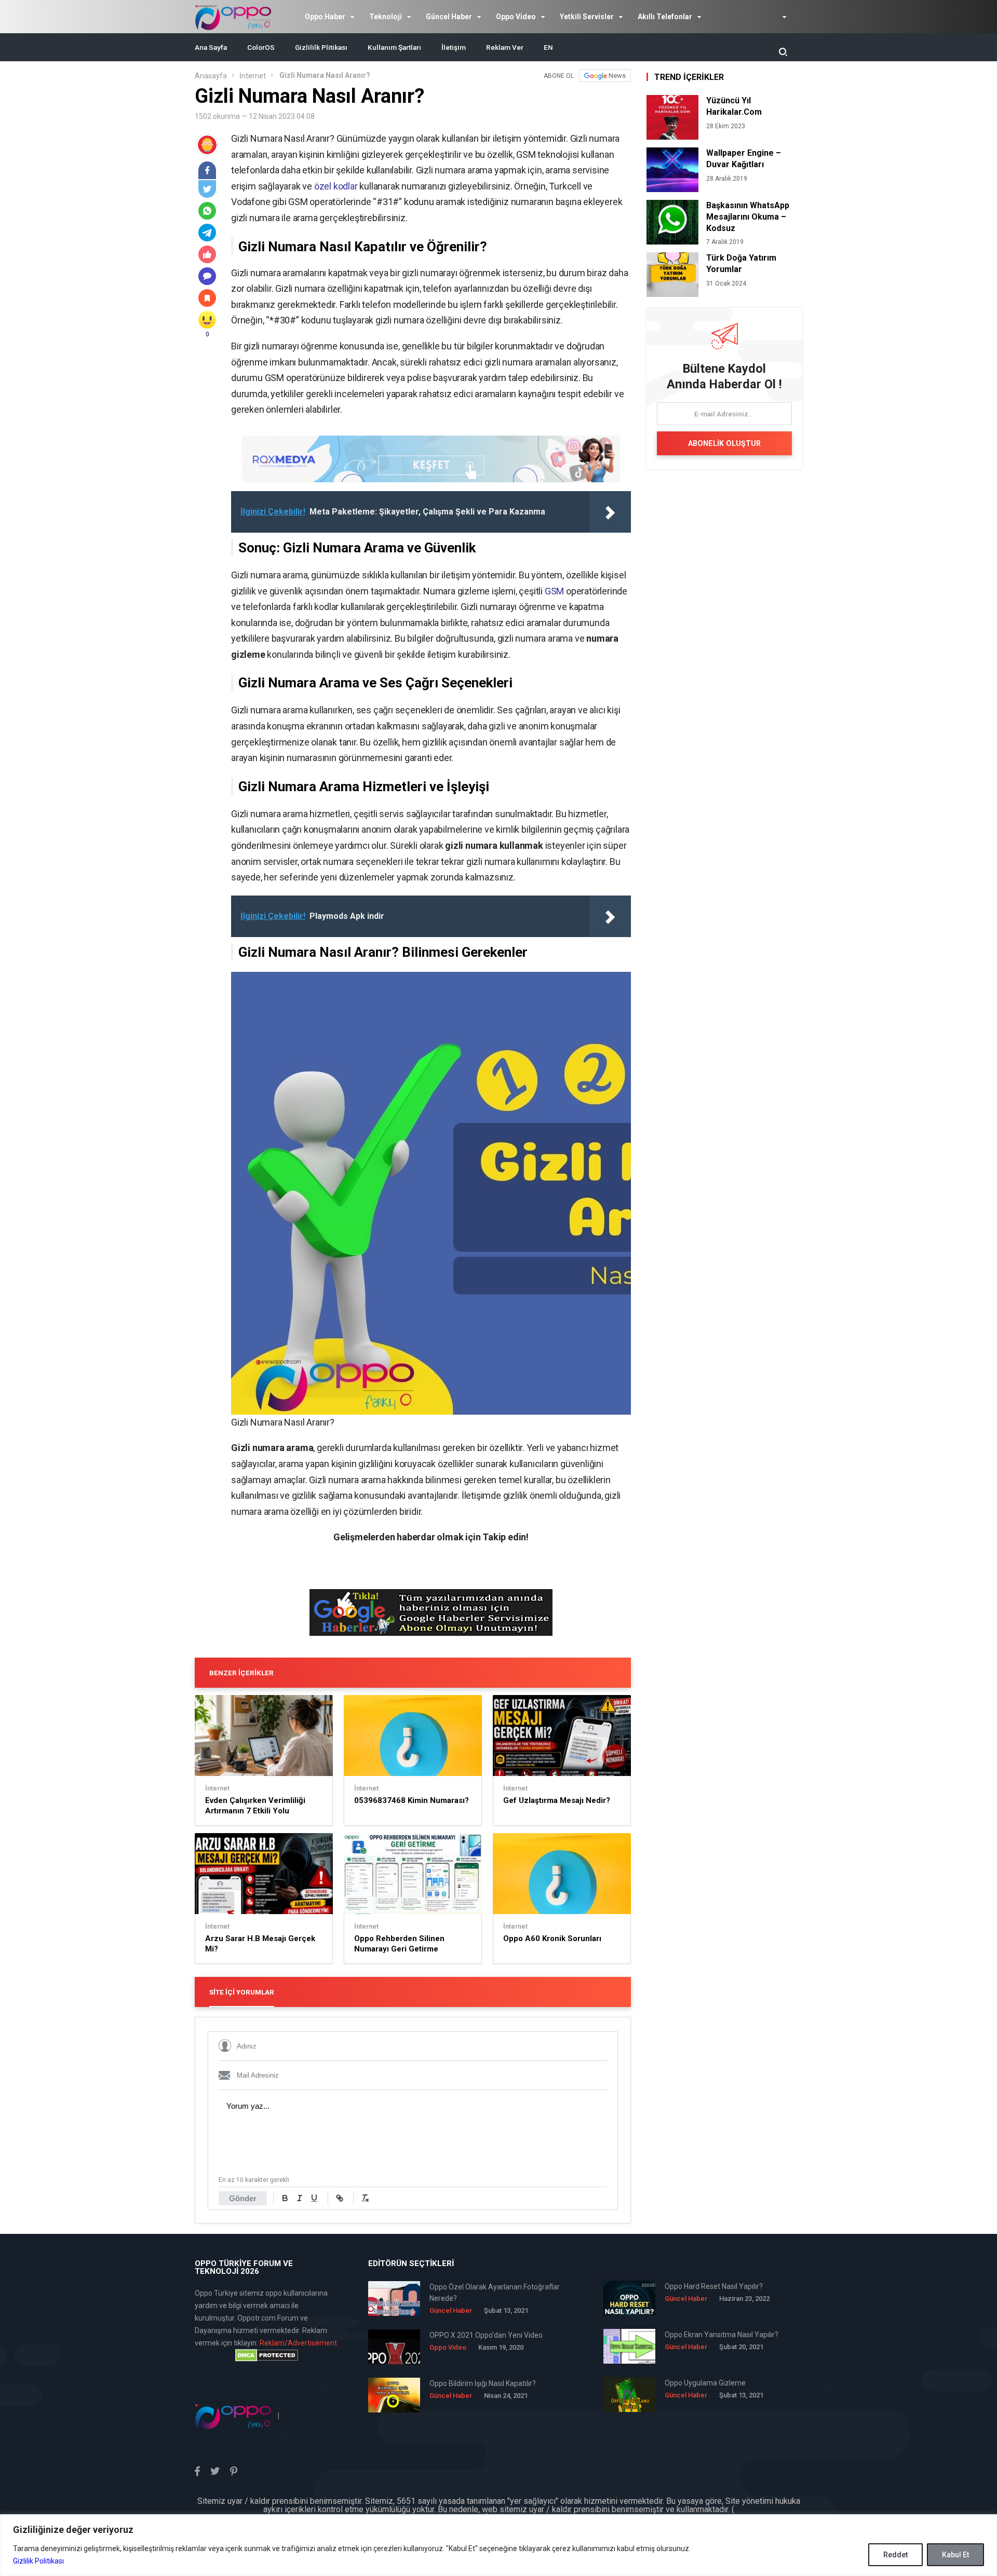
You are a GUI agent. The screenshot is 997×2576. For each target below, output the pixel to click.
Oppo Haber (325, 17)
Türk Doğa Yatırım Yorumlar (741, 263)
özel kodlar (336, 186)
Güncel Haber (449, 17)
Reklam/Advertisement (298, 2343)
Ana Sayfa (211, 47)
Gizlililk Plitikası (321, 47)
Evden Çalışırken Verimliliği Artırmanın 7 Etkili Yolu (255, 1806)
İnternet (253, 76)
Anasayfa (211, 76)
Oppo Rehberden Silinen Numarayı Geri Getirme (399, 1944)
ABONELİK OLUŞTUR (724, 443)
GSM (554, 591)
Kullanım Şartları (394, 47)
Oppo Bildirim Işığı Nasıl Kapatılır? (483, 2383)
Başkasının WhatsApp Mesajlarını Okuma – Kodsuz (748, 217)
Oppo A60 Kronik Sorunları (552, 1938)
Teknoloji (386, 17)
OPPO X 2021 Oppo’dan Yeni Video (486, 2335)
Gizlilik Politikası (38, 2561)
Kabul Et (955, 2555)
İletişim (454, 47)
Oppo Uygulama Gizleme (705, 2383)
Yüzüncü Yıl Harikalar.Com (734, 106)
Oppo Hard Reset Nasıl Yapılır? (714, 2286)
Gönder (243, 2198)
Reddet (895, 2555)
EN (548, 47)
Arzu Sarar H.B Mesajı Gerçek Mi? (260, 1944)
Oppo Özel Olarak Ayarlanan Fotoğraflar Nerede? (495, 2293)
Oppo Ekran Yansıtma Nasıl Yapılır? (722, 2335)
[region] (498, 2545)
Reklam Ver (505, 47)
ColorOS (261, 47)
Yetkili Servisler (587, 17)
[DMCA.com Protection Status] (266, 2355)
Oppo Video (516, 17)
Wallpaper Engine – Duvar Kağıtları (744, 159)
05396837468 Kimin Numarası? (412, 1800)
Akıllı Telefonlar (665, 17)
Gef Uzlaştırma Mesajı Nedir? (557, 1800)
